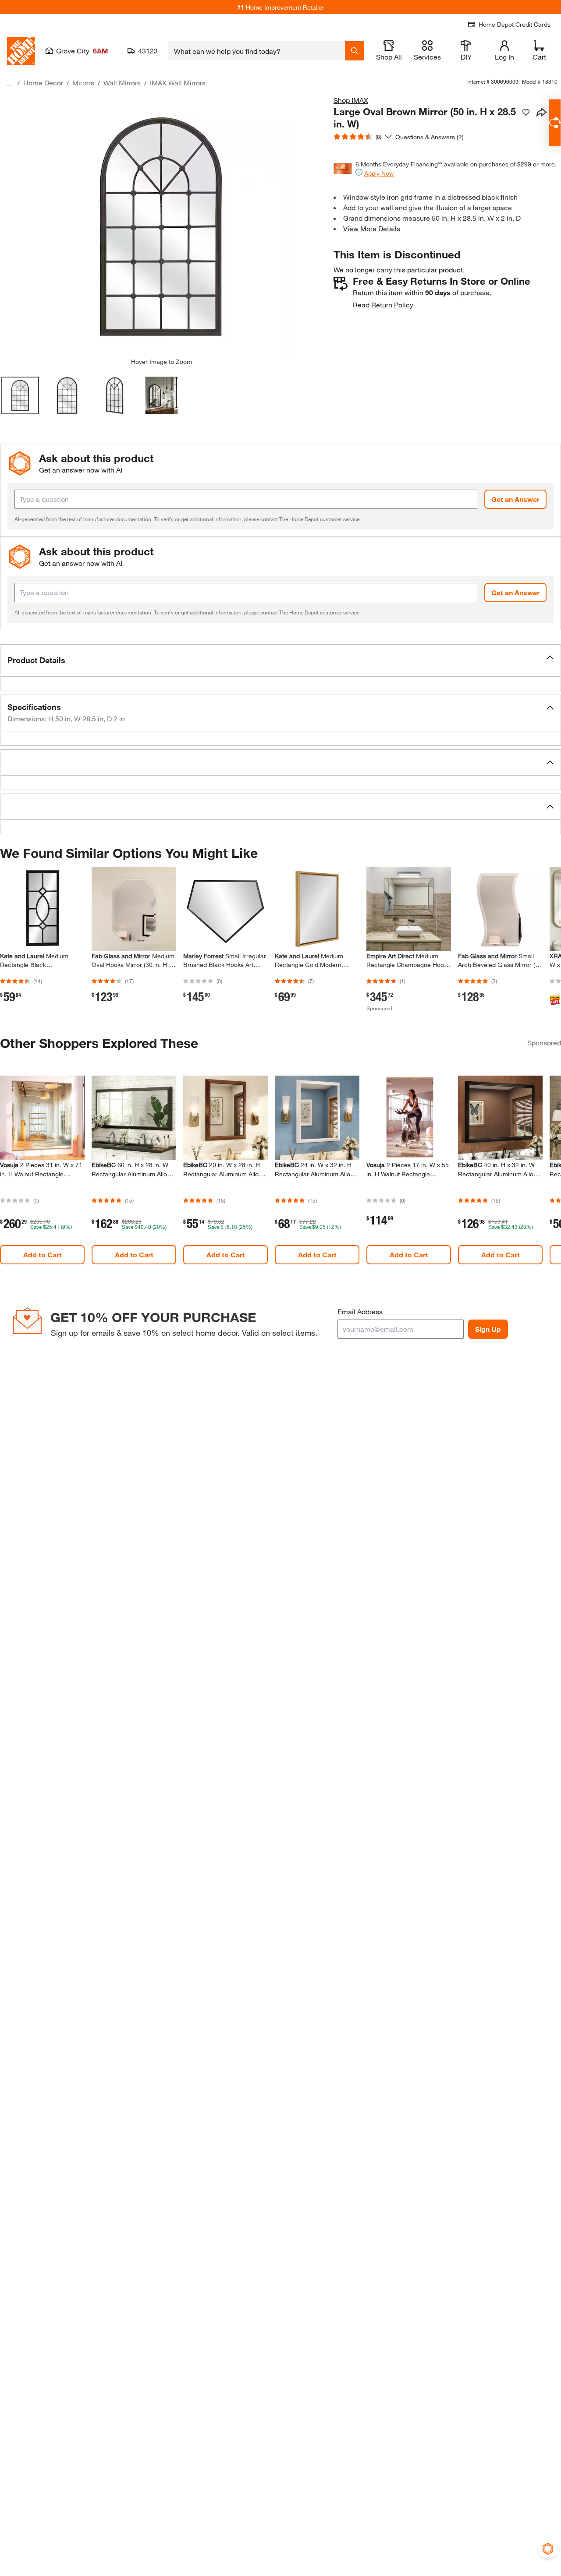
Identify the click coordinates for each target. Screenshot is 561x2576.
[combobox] (257, 51)
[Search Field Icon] (355, 51)
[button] (280, 660)
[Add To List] (526, 113)
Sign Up (488, 1329)
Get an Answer (515, 499)
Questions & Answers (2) (430, 137)
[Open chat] (555, 123)
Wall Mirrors (122, 83)
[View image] (20, 395)
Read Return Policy (383, 305)
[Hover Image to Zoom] (161, 226)
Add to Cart (43, 1254)
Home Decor (43, 83)
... (10, 84)
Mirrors (83, 83)
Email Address (360, 1311)
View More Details (372, 228)
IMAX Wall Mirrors (178, 83)
